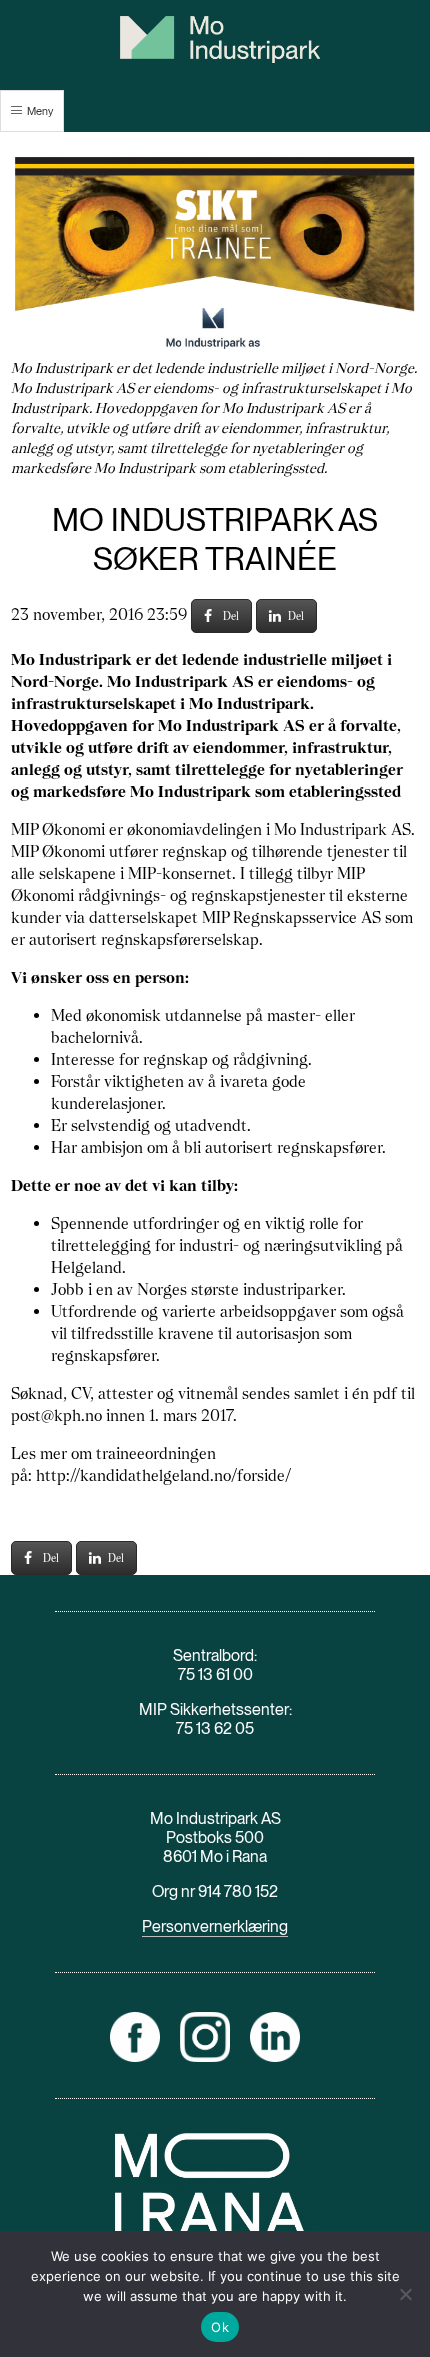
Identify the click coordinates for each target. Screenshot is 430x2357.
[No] (405, 2294)
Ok (220, 2327)
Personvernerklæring (215, 1926)
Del (231, 616)
